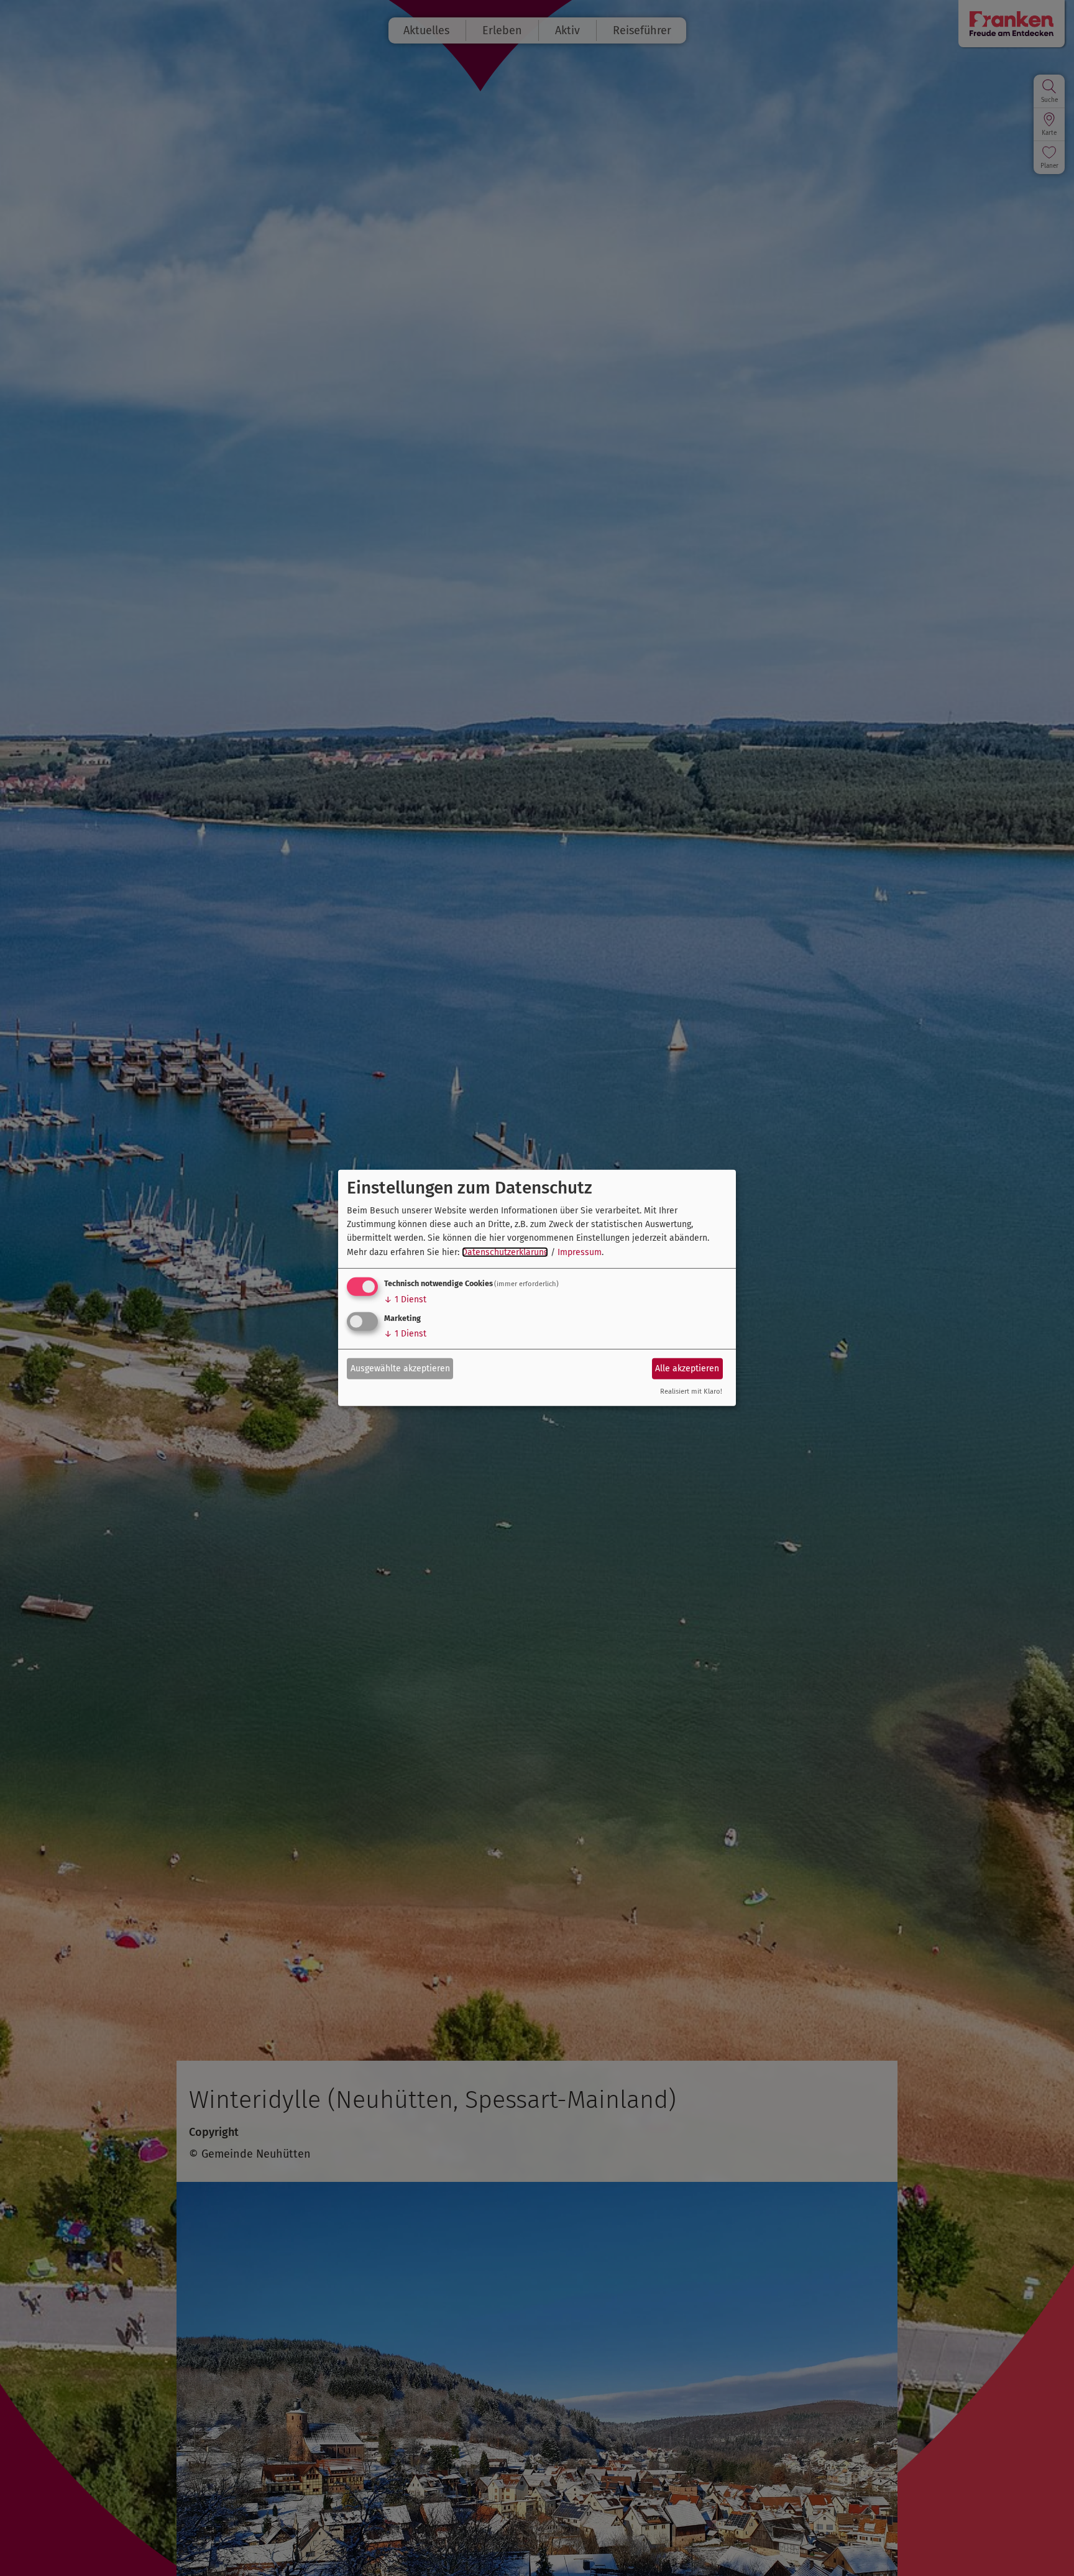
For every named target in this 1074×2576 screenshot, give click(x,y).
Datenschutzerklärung (505, 1252)
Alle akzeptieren (687, 1368)
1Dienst (405, 1299)
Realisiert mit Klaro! (691, 1391)
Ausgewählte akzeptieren (400, 1368)
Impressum (580, 1252)
